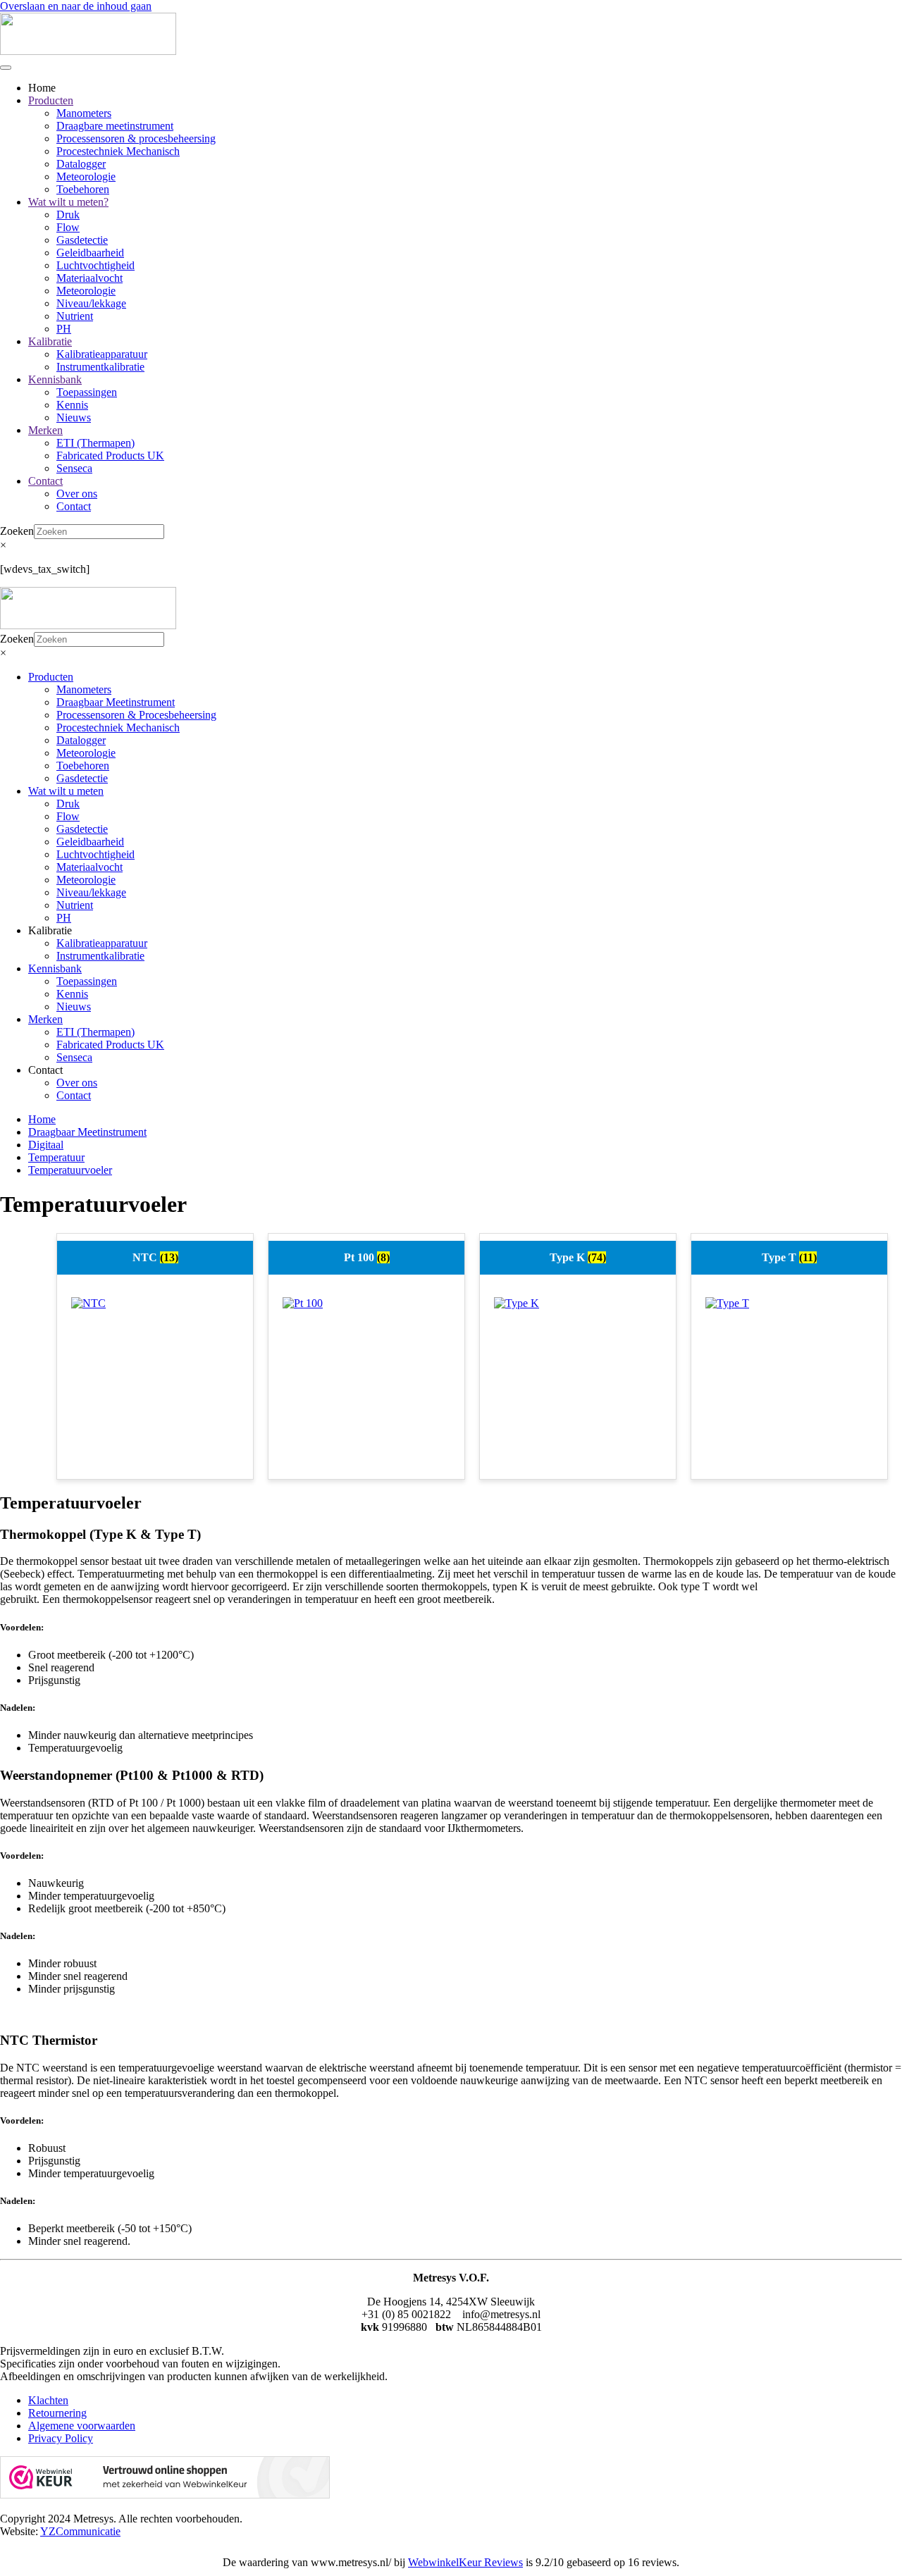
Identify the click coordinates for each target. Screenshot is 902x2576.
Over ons (77, 494)
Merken (45, 430)
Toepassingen (87, 392)
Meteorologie (86, 177)
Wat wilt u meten (66, 791)
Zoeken (17, 531)
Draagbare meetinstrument (115, 126)
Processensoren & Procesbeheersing (136, 715)
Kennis (72, 405)
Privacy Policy (61, 2438)
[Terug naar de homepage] (88, 51)
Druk (68, 215)
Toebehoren (83, 189)
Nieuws (74, 417)
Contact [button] (45, 1070)
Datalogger (81, 164)
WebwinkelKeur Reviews (465, 2562)
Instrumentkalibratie (100, 367)
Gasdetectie (82, 240)
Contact (45, 481)
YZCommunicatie (80, 2531)
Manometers (84, 113)
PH (64, 329)
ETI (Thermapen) (95, 443)
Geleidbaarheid (90, 253)
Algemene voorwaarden (82, 2426)
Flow (68, 227)
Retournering (57, 2413)
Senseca (74, 468)
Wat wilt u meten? (68, 202)
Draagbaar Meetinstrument (116, 702)
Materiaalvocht (89, 278)
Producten (51, 100)
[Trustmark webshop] (165, 2495)
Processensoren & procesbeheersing (136, 138)
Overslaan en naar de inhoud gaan (76, 6)
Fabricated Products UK (110, 456)
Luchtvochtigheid (95, 265)
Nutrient (75, 316)
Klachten (48, 2400)
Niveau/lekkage (91, 303)
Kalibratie (50, 341)
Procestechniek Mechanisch (118, 151)
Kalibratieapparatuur (102, 354)
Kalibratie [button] (50, 930)
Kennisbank (55, 379)
